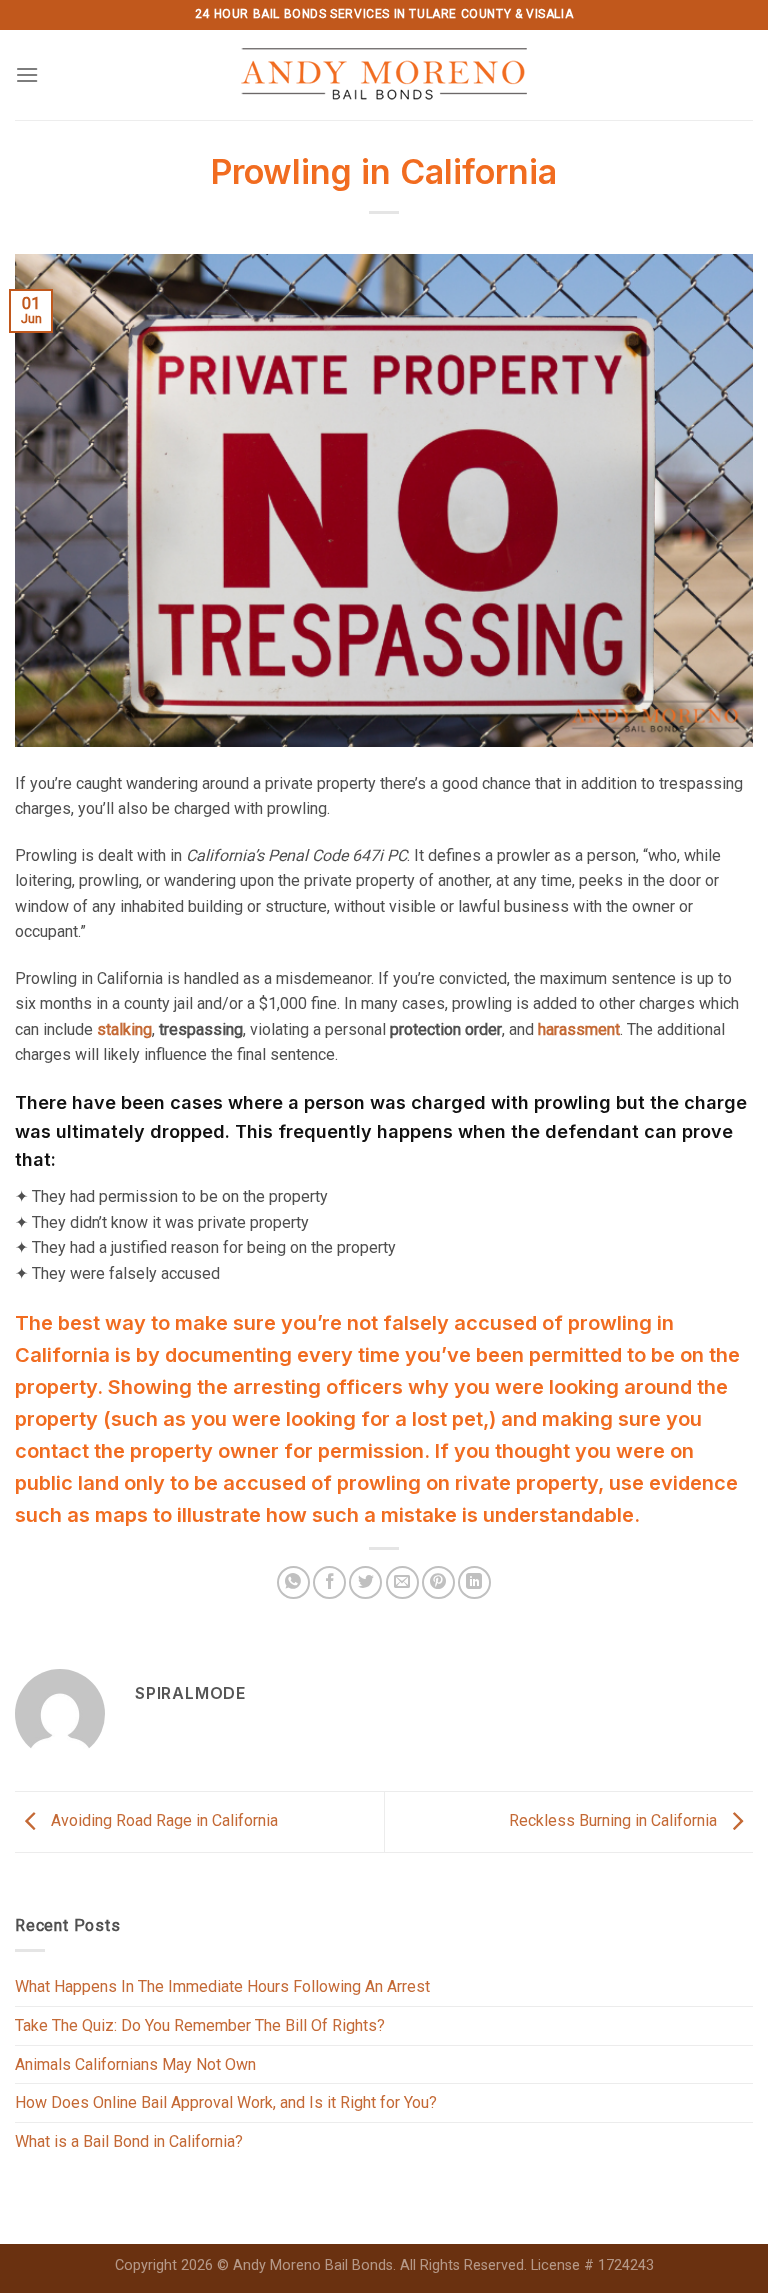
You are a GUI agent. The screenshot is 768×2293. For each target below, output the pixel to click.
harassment (579, 1029)
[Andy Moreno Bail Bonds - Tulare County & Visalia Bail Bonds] (384, 75)
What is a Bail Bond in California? (129, 2141)
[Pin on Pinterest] (438, 1582)
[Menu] (27, 74)
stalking (124, 1029)
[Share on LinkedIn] (474, 1582)
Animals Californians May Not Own (135, 2064)
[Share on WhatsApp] (293, 1582)
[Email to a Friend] (402, 1582)
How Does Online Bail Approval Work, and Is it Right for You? (226, 2102)
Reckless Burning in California (615, 1820)
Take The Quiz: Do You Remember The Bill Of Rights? (200, 2025)
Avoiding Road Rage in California (162, 1820)
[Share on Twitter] (365, 1582)
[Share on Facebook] (329, 1582)
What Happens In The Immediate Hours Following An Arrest (222, 1986)
